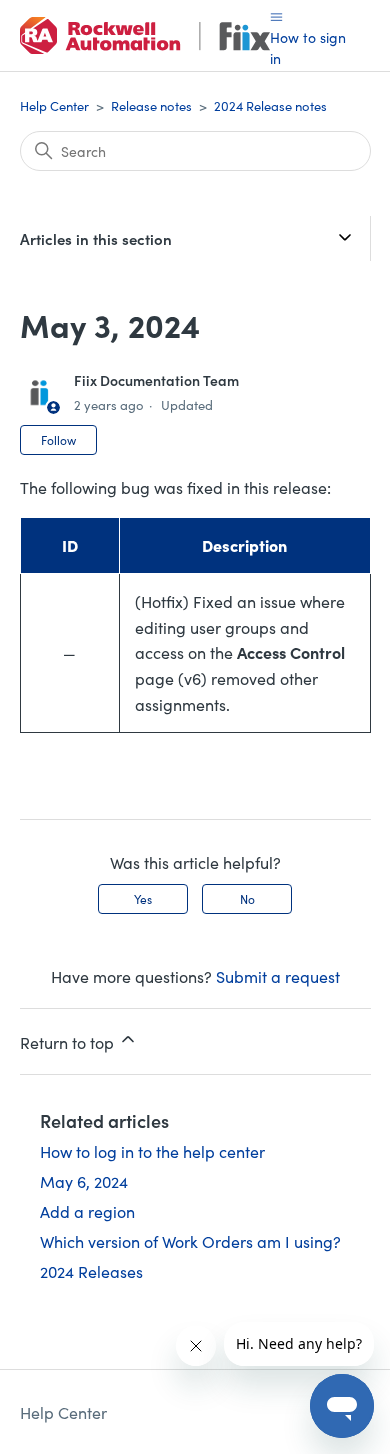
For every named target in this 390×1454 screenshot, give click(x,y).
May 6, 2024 (84, 1181)
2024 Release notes (270, 105)
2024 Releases (91, 1271)
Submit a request (278, 976)
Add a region (87, 1211)
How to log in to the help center (152, 1151)
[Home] (145, 35)
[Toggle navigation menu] (276, 15)
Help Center (54, 105)
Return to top (69, 1042)
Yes (143, 898)
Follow (58, 439)
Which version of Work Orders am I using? (190, 1241)
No (247, 898)
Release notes (151, 105)
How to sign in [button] (308, 47)
